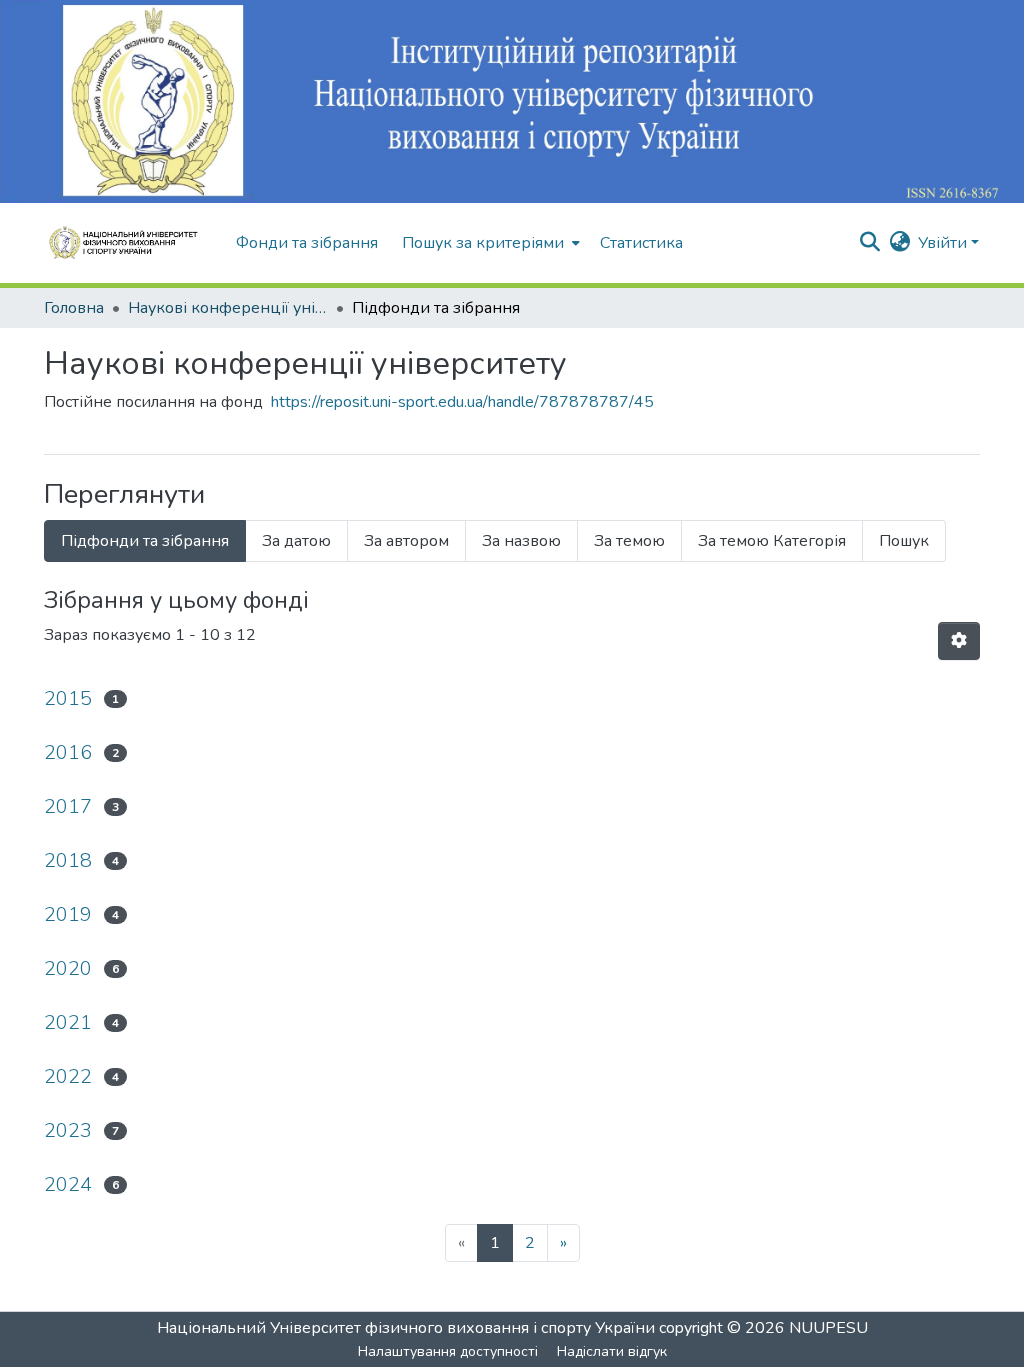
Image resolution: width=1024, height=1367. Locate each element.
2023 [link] (68, 1130)
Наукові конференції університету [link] (228, 308)
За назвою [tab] (521, 541)
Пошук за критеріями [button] (483, 243)
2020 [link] (68, 968)
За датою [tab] (296, 541)
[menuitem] (489, 243)
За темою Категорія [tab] (772, 541)
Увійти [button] (944, 243)
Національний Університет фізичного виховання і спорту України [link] (406, 1328)
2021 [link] (68, 1022)
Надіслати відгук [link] (612, 1351)
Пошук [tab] (904, 541)
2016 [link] (68, 752)
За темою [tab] (629, 541)
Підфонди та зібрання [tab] (145, 541)
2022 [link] (68, 1076)
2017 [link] (68, 806)
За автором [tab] (406, 541)
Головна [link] (74, 308)
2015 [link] (68, 698)
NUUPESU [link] (828, 1328)
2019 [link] (68, 914)
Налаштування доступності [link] (448, 1351)
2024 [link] (68, 1184)
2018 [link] (68, 860)
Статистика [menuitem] (641, 243)
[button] (130, 243)
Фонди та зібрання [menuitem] (307, 243)
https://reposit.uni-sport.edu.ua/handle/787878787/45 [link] (462, 402)
